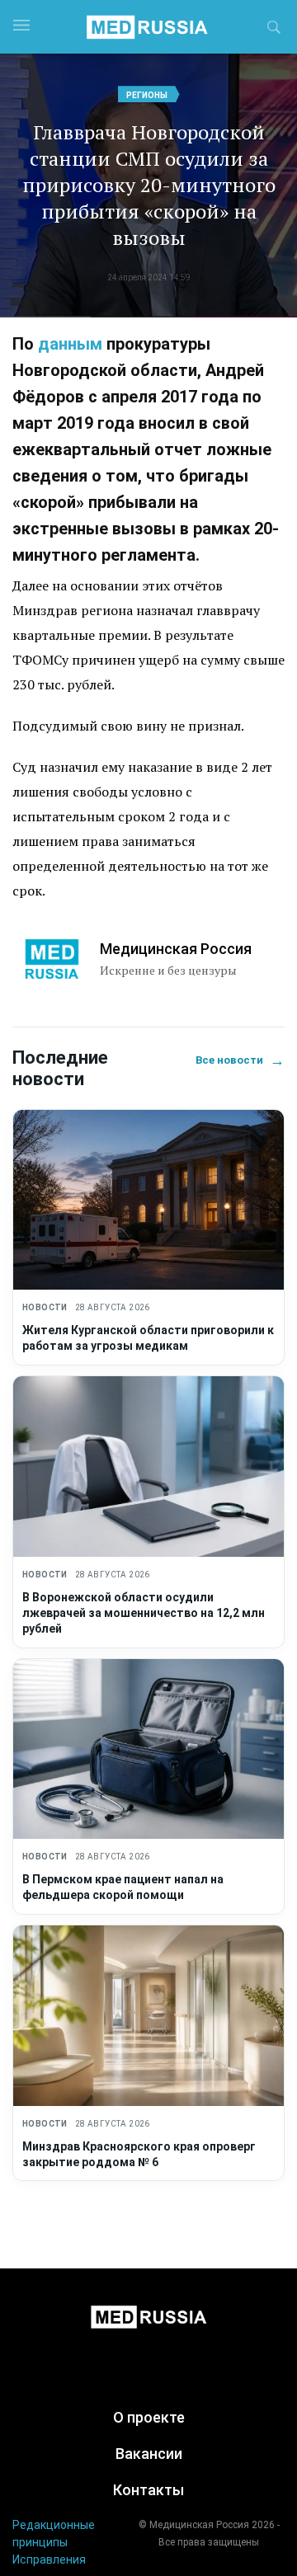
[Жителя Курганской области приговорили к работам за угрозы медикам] (148, 1200)
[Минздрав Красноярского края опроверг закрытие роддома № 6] (148, 2016)
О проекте (149, 2417)
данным (70, 344)
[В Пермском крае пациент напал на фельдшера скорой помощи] (148, 1749)
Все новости (240, 1060)
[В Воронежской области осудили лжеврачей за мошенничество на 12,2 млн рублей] (148, 1467)
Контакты (148, 2490)
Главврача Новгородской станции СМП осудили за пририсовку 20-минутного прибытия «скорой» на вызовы (149, 185)
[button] (274, 30)
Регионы (147, 95)
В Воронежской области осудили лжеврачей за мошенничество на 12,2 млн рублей (144, 1613)
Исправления (49, 2560)
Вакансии (149, 2454)
